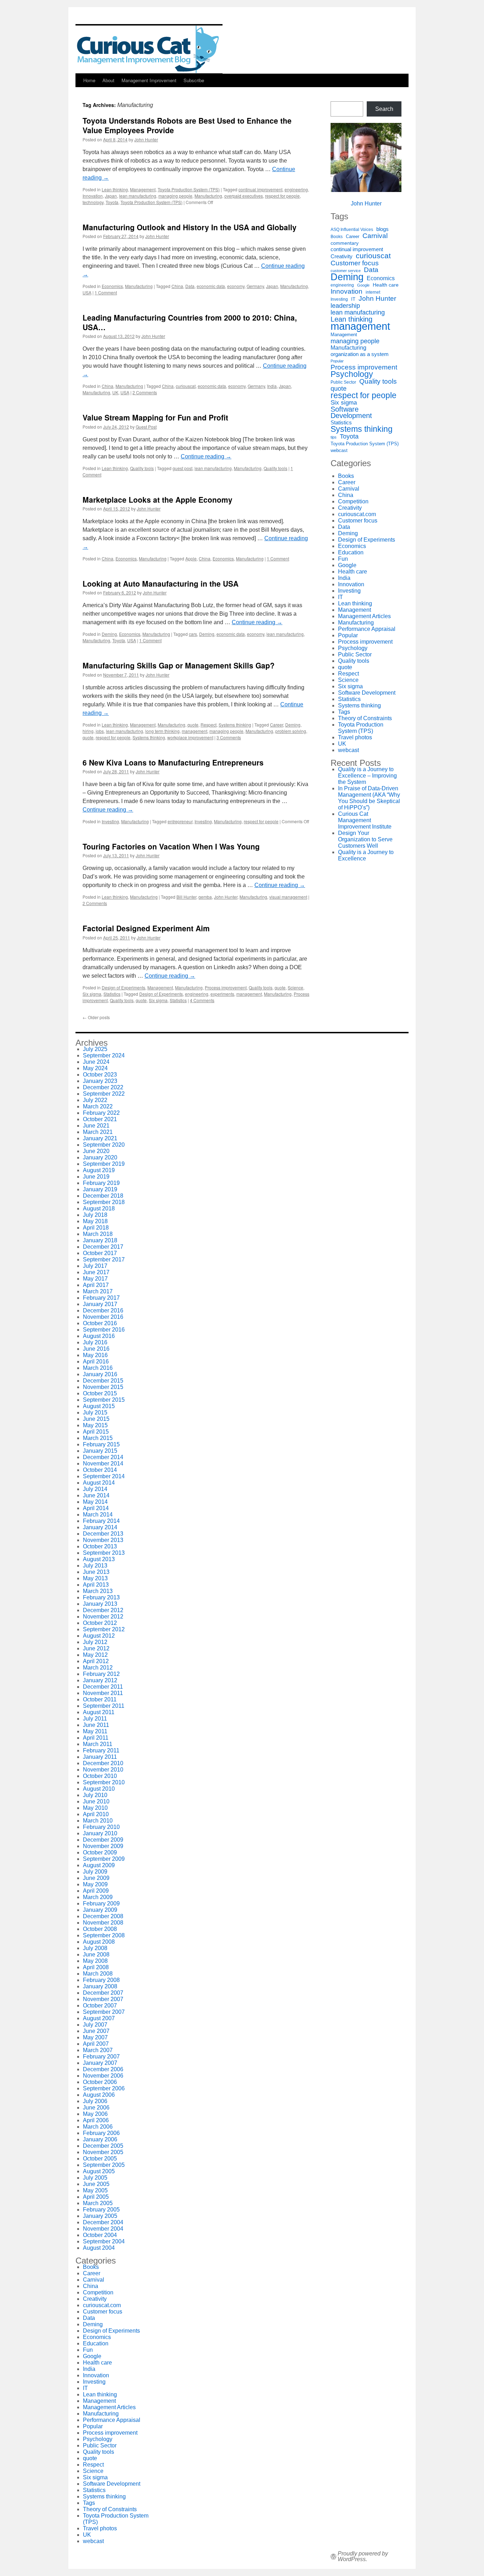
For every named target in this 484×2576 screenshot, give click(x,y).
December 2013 (103, 1534)
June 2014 (96, 1495)
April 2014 (96, 1508)
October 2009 (100, 1852)
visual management (288, 897)
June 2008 (96, 1954)
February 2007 (101, 2057)
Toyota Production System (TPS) (189, 189)
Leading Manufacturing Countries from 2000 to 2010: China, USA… (190, 322)
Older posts (96, 1017)
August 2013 (99, 1559)
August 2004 (99, 2248)
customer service (346, 271)
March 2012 (98, 1668)
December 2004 (103, 2222)
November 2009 (103, 1846)
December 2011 (103, 1687)
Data (190, 286)
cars (193, 634)
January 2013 (100, 1604)
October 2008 (100, 1929)
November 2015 (103, 1387)
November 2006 (103, 2076)
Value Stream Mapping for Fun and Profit (155, 417)
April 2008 (96, 1967)
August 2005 (99, 2171)
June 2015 (96, 1419)
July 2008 (95, 1948)
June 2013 (96, 1572)
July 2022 (95, 1100)
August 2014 (99, 1483)
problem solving (291, 731)
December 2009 (103, 1840)
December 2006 (103, 2069)
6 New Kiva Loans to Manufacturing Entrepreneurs (173, 762)
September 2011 (104, 1706)
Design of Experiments (123, 987)
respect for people (282, 196)
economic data (211, 286)
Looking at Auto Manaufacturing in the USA (161, 583)
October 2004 (100, 2235)
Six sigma (92, 994)
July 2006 (95, 2101)
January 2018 (100, 1240)
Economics (112, 286)
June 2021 (96, 1126)
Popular (337, 361)
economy (236, 286)
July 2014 (95, 1489)
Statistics (112, 994)
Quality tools (142, 468)
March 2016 (98, 1368)
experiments (222, 994)
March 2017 (98, 1291)
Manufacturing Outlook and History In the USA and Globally (190, 227)
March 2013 (98, 1591)
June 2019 (96, 1177)
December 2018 (103, 1196)
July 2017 (95, 1266)
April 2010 (96, 1814)
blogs (382, 229)
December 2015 (103, 1381)
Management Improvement (149, 80)
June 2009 (96, 1878)
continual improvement (260, 189)
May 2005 (95, 2190)
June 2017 (96, 1272)
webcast (339, 450)
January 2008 (100, 1986)
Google (363, 285)
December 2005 (103, 2146)
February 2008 (101, 1980)
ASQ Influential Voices (352, 230)
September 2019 (104, 1164)
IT (353, 299)
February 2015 (101, 1444)
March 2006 (98, 2127)
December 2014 (103, 1457)
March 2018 (98, 1234)
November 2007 (103, 1999)
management (195, 731)
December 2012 (103, 1610)
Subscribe (194, 80)
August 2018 (99, 1208)
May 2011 (95, 1731)
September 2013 (104, 1553)
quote (193, 725)
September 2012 (104, 1629)
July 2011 (95, 1719)
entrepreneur (180, 821)
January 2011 (100, 1757)
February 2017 (101, 1298)
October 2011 (100, 1699)
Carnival (375, 236)
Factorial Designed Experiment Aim (146, 928)
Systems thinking (235, 725)
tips (334, 437)
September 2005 (104, 2165)
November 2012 (103, 1617)
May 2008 (95, 1961)
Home (89, 80)
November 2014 (103, 1464)
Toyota (112, 202)
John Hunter (146, 139)
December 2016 (103, 1310)
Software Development (351, 412)
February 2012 (101, 1674)
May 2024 (95, 1068)
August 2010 (99, 1789)
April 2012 (96, 1661)
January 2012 (100, 1680)
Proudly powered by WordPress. (363, 2557)
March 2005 (98, 2203)
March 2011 (98, 1744)
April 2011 (96, 1738)
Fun (343, 559)
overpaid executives (244, 196)
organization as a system (360, 354)
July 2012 (95, 1642)
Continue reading (206, 456)
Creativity (342, 256)
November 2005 (103, 2152)
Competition (353, 501)
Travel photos (355, 737)
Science (296, 987)
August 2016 (99, 1336)
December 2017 (103, 1247)
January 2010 (100, 1833)
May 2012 (95, 1655)
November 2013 (103, 1540)
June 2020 (96, 1151)
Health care (386, 285)
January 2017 (100, 1304)
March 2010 (98, 1821)
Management (143, 189)
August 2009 (99, 1865)
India (272, 386)
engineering (296, 189)
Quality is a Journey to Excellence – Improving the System (367, 776)
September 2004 (104, 2241)
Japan (111, 196)
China (177, 286)
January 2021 (100, 1138)
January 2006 (100, 2139)
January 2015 (100, 1451)
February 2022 (101, 1113)
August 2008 (99, 1942)
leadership (345, 306)
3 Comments (229, 737)
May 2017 (95, 1279)
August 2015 (99, 1406)
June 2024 (96, 1062)
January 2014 (100, 1527)
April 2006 (96, 2120)
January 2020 (100, 1157)
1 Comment (106, 292)
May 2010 (95, 1808)
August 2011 (99, 1712)
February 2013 (101, 1597)
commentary (345, 243)
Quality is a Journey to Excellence (366, 855)
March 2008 (98, 1974)
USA (87, 292)
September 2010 (104, 1782)
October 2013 (100, 1546)
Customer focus (355, 263)
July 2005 (95, 2178)
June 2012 (96, 1648)
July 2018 (95, 1215)
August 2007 (99, 2018)
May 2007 (95, 2037)
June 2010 (96, 1801)
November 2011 (103, 1693)
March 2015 (98, 1438)
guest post (182, 468)
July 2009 (95, 1872)
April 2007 (96, 2044)
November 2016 (103, 1317)
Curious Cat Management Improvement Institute (365, 820)
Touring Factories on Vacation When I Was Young (171, 846)
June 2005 (96, 2184)
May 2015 (95, 1425)
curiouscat (186, 386)
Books (337, 237)
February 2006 (101, 2133)
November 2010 (103, 1770)
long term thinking (162, 731)
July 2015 (95, 1413)
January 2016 (100, 1374)
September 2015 (104, 1400)
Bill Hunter (186, 897)
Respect (209, 725)
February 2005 (101, 2210)
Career (277, 725)
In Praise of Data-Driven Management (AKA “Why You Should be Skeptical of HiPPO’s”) (369, 798)
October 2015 (100, 1393)
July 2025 (95, 1049)
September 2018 (104, 1202)
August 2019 (99, 1170)
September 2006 (104, 2088)
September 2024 (104, 1055)
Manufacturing (208, 196)
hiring (88, 731)
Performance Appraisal (367, 629)
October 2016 (100, 1323)
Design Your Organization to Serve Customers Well (365, 839)
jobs (100, 731)
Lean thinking (115, 189)
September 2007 (104, 2012)
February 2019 (101, 1183)
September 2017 (104, 1259)
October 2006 (100, 2082)
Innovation (93, 196)
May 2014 (95, 1502)
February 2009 (101, 1903)
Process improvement (226, 987)
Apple (191, 558)
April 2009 (96, 1891)
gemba (205, 897)
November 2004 (103, 2229)
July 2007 (95, 2025)
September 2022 (104, 1094)
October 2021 (100, 1119)
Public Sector (343, 382)
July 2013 (95, 1566)
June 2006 (96, 2108)
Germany (255, 286)
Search (384, 109)
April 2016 (96, 1362)
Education (351, 552)
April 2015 (96, 1432)
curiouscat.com (357, 514)
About (108, 80)
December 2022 (103, 1087)
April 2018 (96, 1228)
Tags (344, 712)
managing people (175, 196)
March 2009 (98, 1897)
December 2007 (103, 1993)
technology (93, 202)
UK (115, 392)
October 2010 (100, 1776)
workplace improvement (190, 737)
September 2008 (104, 1935)
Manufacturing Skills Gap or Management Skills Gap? (179, 665)
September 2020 (104, 1145)
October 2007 (100, 2006)
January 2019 (100, 1189)
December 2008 (103, 1916)
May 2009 (95, 1884)
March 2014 (98, 1515)
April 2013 (96, 1585)
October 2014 (100, 1470)
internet (373, 292)
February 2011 (101, 1750)
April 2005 (96, 2197)
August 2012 (99, 1636)
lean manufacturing (138, 196)
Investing (110, 821)
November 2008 (103, 1923)
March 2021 (98, 1132)
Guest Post (146, 427)
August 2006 (99, 2095)
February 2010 (101, 1827)
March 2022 (98, 1106)
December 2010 (103, 1763)
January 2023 (100, 1081)
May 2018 (95, 1221)
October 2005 (100, 2159)
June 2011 (96, 1725)
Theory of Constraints (365, 718)
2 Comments (145, 392)
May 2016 (95, 1355)
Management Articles (364, 616)
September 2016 (104, 1330)
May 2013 (95, 1578)
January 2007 (100, 2063)
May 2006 (95, 2114)
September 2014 (104, 1476)
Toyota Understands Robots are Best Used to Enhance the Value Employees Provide (187, 125)
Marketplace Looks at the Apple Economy (157, 499)
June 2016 (96, 1349)
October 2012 (100, 1623)
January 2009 (100, 1910)
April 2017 (96, 1285)
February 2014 (101, 1521)
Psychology (352, 374)
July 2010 (95, 1795)
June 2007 (96, 2031)
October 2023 (100, 1075)
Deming (109, 634)
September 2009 (104, 1859)
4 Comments (202, 1000)
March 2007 (98, 2050)
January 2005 (100, 2216)
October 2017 (100, 1253)
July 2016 (95, 1342)
